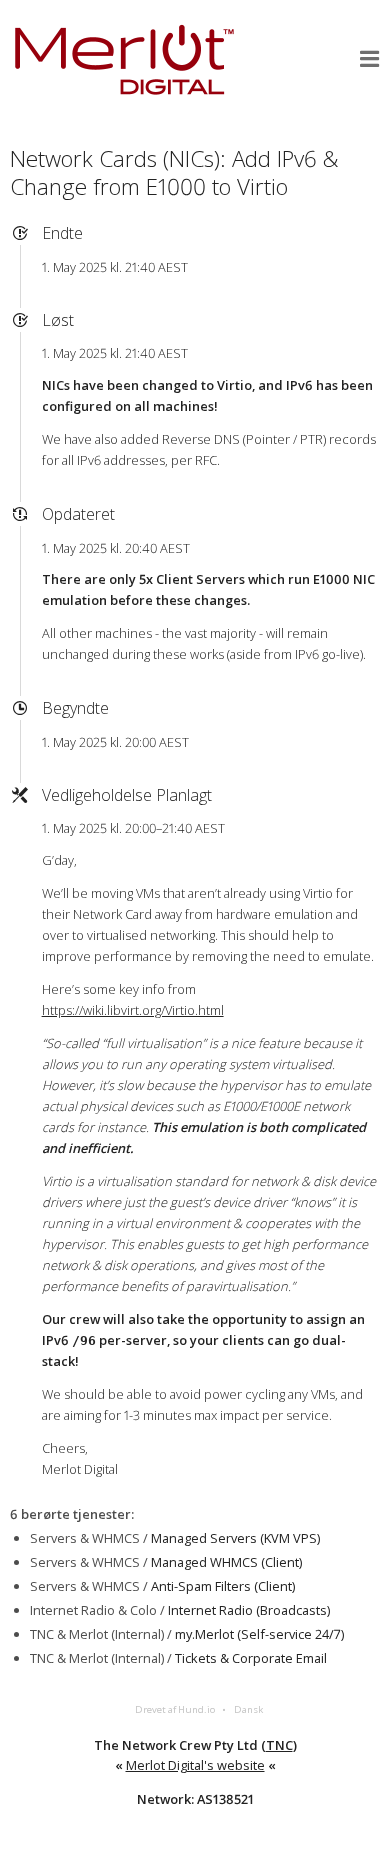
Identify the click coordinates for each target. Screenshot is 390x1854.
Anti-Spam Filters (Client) (223, 1586)
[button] (370, 59)
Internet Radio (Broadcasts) (249, 1610)
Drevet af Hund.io (175, 1709)
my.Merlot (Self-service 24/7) (259, 1634)
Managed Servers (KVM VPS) (235, 1538)
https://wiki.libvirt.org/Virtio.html (133, 1010)
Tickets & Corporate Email (251, 1658)
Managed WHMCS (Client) (226, 1562)
